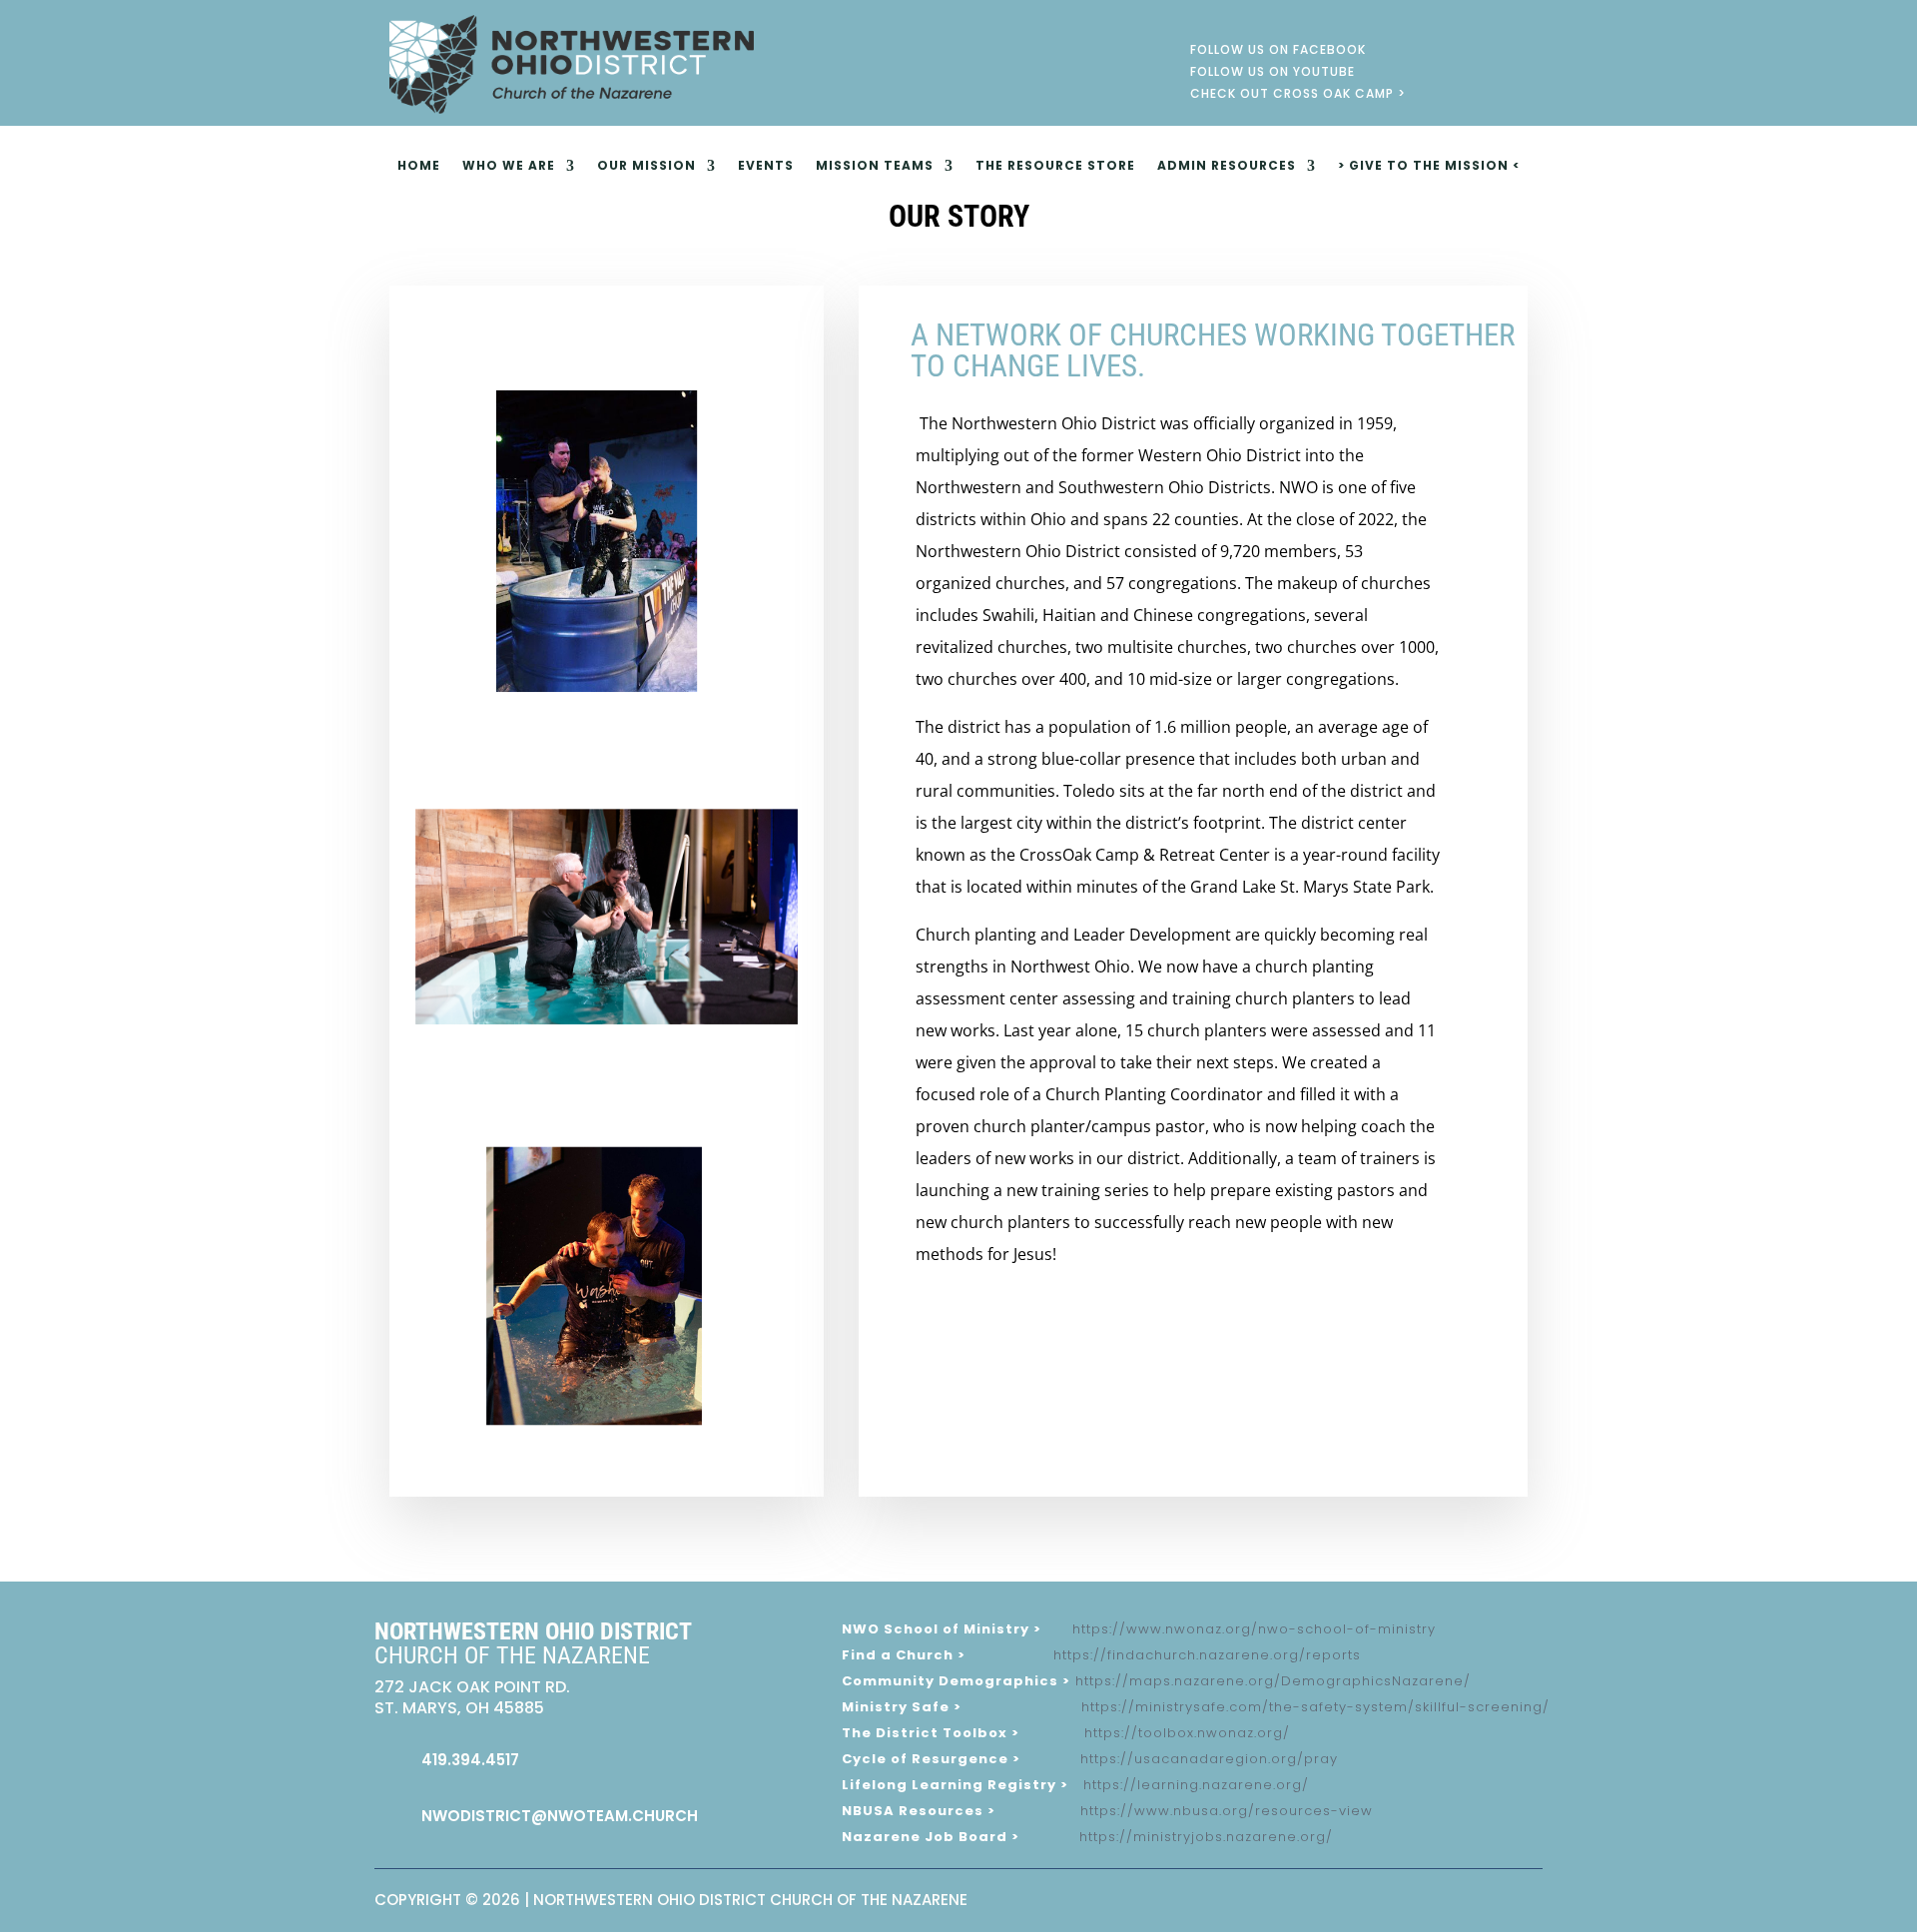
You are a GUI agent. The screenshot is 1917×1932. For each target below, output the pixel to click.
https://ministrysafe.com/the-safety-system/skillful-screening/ (1315, 1707)
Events (766, 166)
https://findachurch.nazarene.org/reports (1207, 1655)
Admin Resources (1227, 166)
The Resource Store (1055, 166)
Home (419, 166)
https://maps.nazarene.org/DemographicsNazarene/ (1273, 1681)
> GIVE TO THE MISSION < (1429, 166)
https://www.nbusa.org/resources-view (1227, 1811)
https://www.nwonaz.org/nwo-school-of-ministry (1254, 1629)
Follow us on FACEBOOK (1278, 52)
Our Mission (646, 166)
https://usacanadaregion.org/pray (1209, 1759)
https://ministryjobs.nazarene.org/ (1206, 1837)
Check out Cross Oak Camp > (1298, 96)
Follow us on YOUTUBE (1273, 74)
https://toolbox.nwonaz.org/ (1187, 1733)
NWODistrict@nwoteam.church (560, 1816)
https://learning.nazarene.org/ (1196, 1785)
